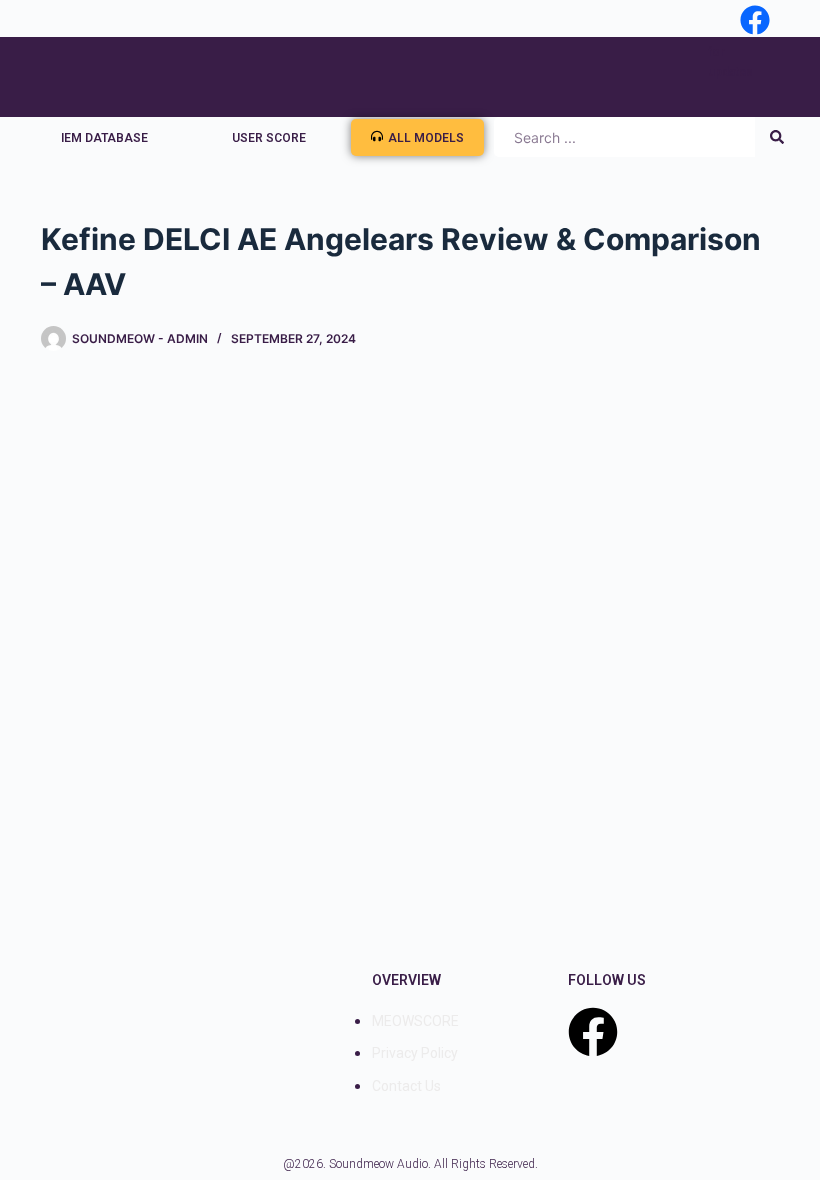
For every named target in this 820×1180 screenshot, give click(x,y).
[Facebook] (593, 1032)
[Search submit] (777, 137)
